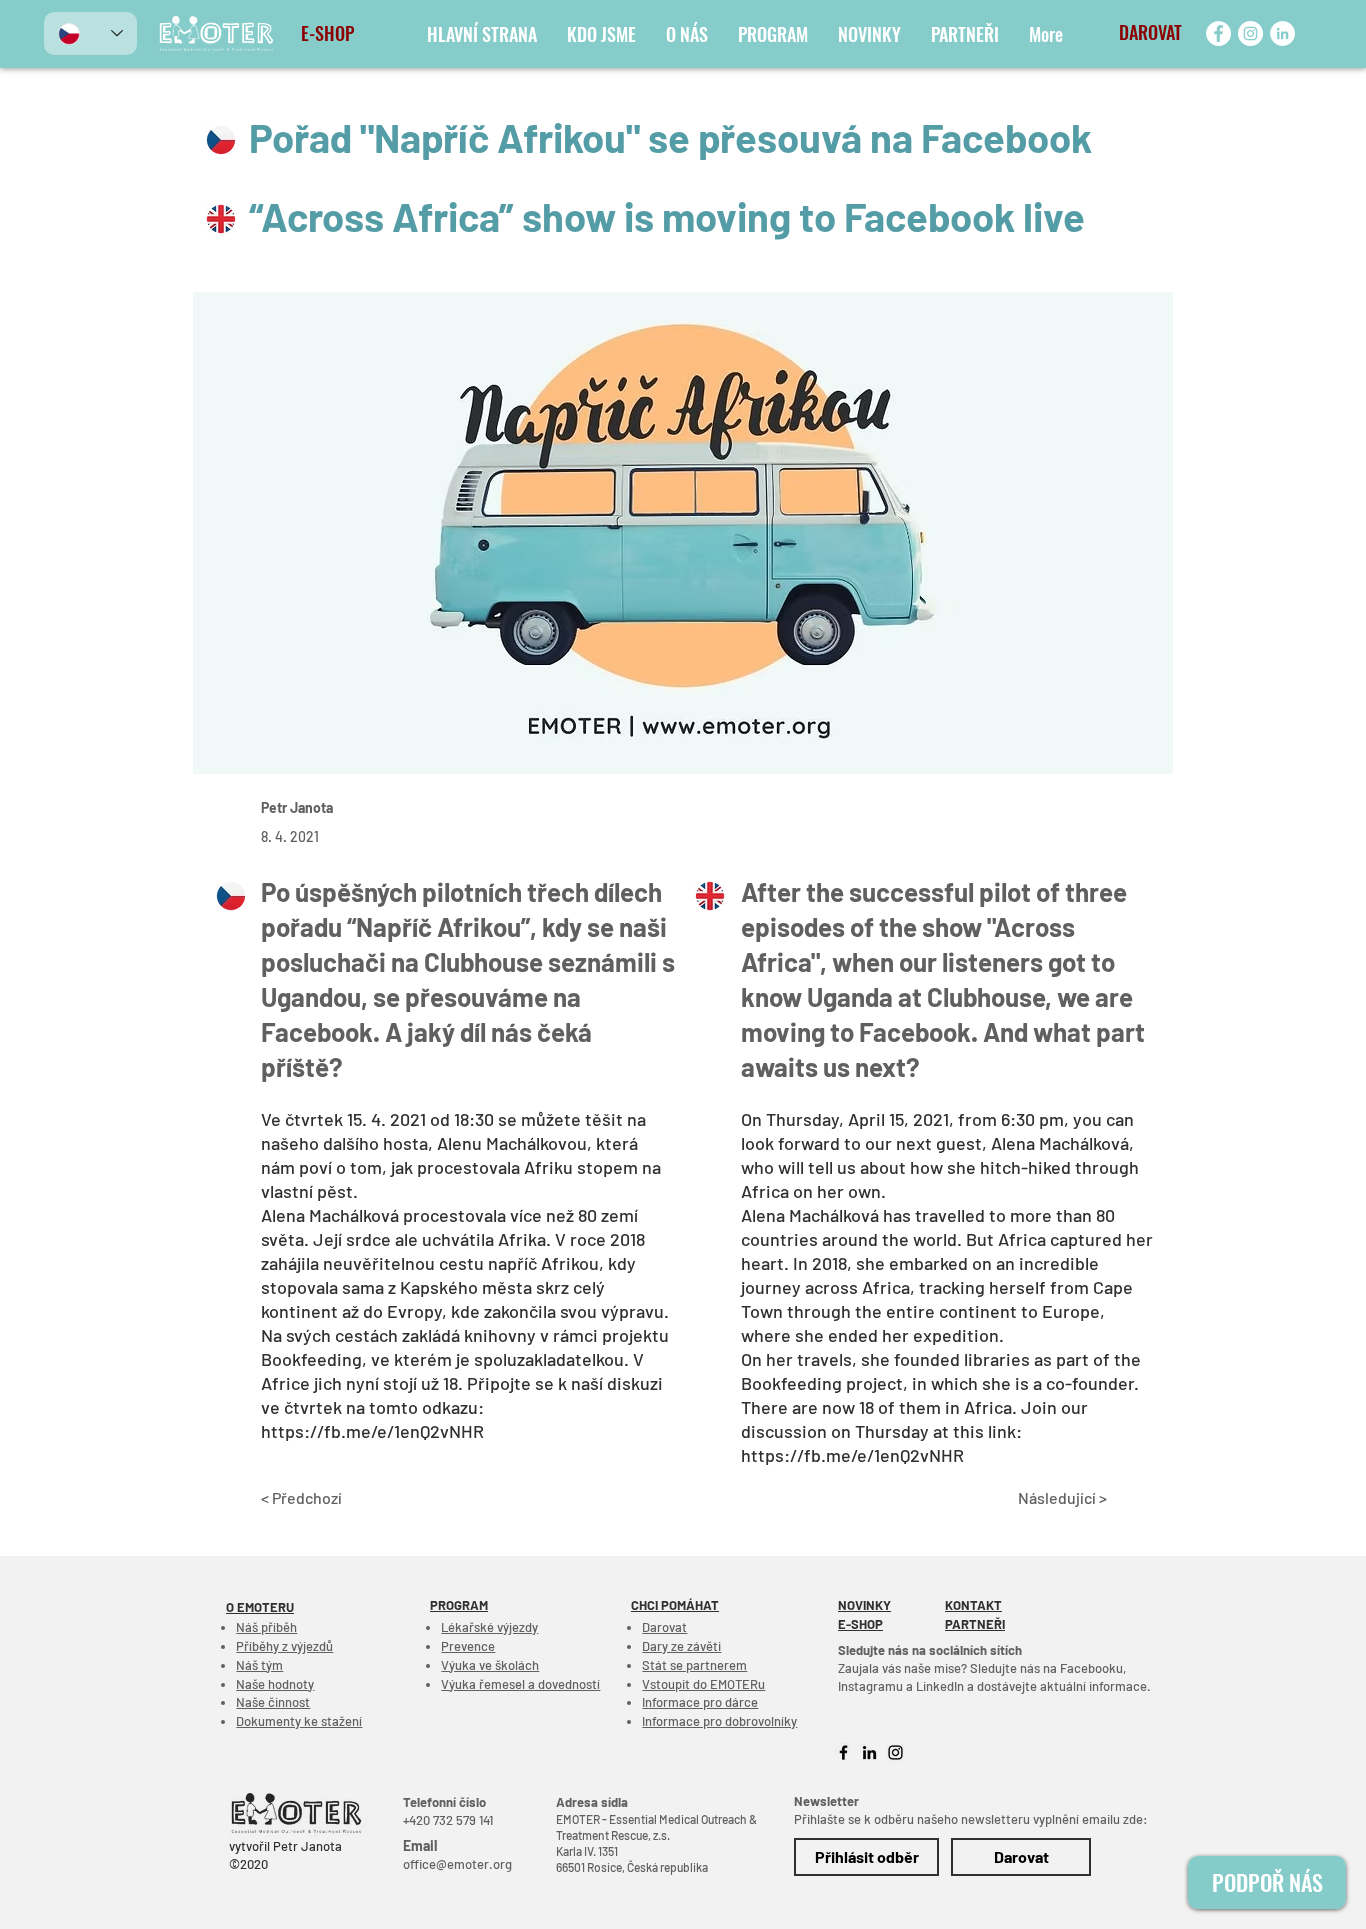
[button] (1138, 33)
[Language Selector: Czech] (90, 33)
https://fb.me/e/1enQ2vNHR (372, 1431)
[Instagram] (1250, 33)
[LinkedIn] (1282, 33)
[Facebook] (1218, 33)
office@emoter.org (457, 1864)
